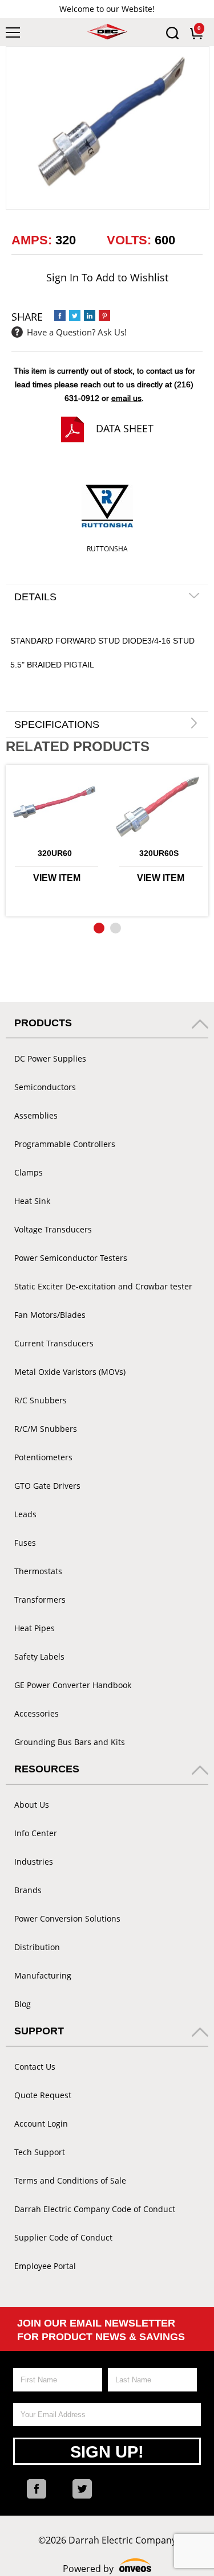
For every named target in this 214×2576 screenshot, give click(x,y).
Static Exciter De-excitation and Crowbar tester (103, 1286)
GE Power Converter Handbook (73, 1685)
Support (39, 2031)
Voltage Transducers (53, 1229)
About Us (32, 1805)
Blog (23, 2004)
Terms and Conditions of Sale (70, 2180)
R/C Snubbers (41, 1400)
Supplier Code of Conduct (63, 2237)
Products (43, 1023)
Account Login (41, 2124)
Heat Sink (32, 1201)
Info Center (36, 1833)
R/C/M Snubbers (46, 1429)
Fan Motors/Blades (50, 1315)
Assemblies (36, 1115)
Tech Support (40, 2152)
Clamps (29, 1172)
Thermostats (38, 1571)
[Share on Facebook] (60, 316)
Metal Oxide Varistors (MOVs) (70, 1372)
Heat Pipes (35, 1628)
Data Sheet (125, 428)
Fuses (25, 1543)
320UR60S (159, 853)
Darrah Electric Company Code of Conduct (95, 2209)
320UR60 (55, 853)
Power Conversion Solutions (67, 1918)
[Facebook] (37, 2489)
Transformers (40, 1600)
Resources (47, 1769)
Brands (28, 1890)
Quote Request (43, 2095)
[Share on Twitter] (75, 316)
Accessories (37, 1713)
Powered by (107, 2569)
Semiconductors (45, 1087)
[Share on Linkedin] (90, 316)
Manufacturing (43, 1975)
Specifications (57, 724)
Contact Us (35, 2067)
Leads (25, 1514)
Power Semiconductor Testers (71, 1258)
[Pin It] (104, 316)
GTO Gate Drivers (47, 1486)
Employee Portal (45, 2266)
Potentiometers (43, 1457)
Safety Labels (39, 1656)
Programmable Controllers (65, 1144)
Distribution (37, 1947)
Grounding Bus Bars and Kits (70, 1742)
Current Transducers (54, 1343)
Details (35, 597)
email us (126, 398)
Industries (34, 1862)
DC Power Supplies (50, 1058)
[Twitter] (82, 2489)
